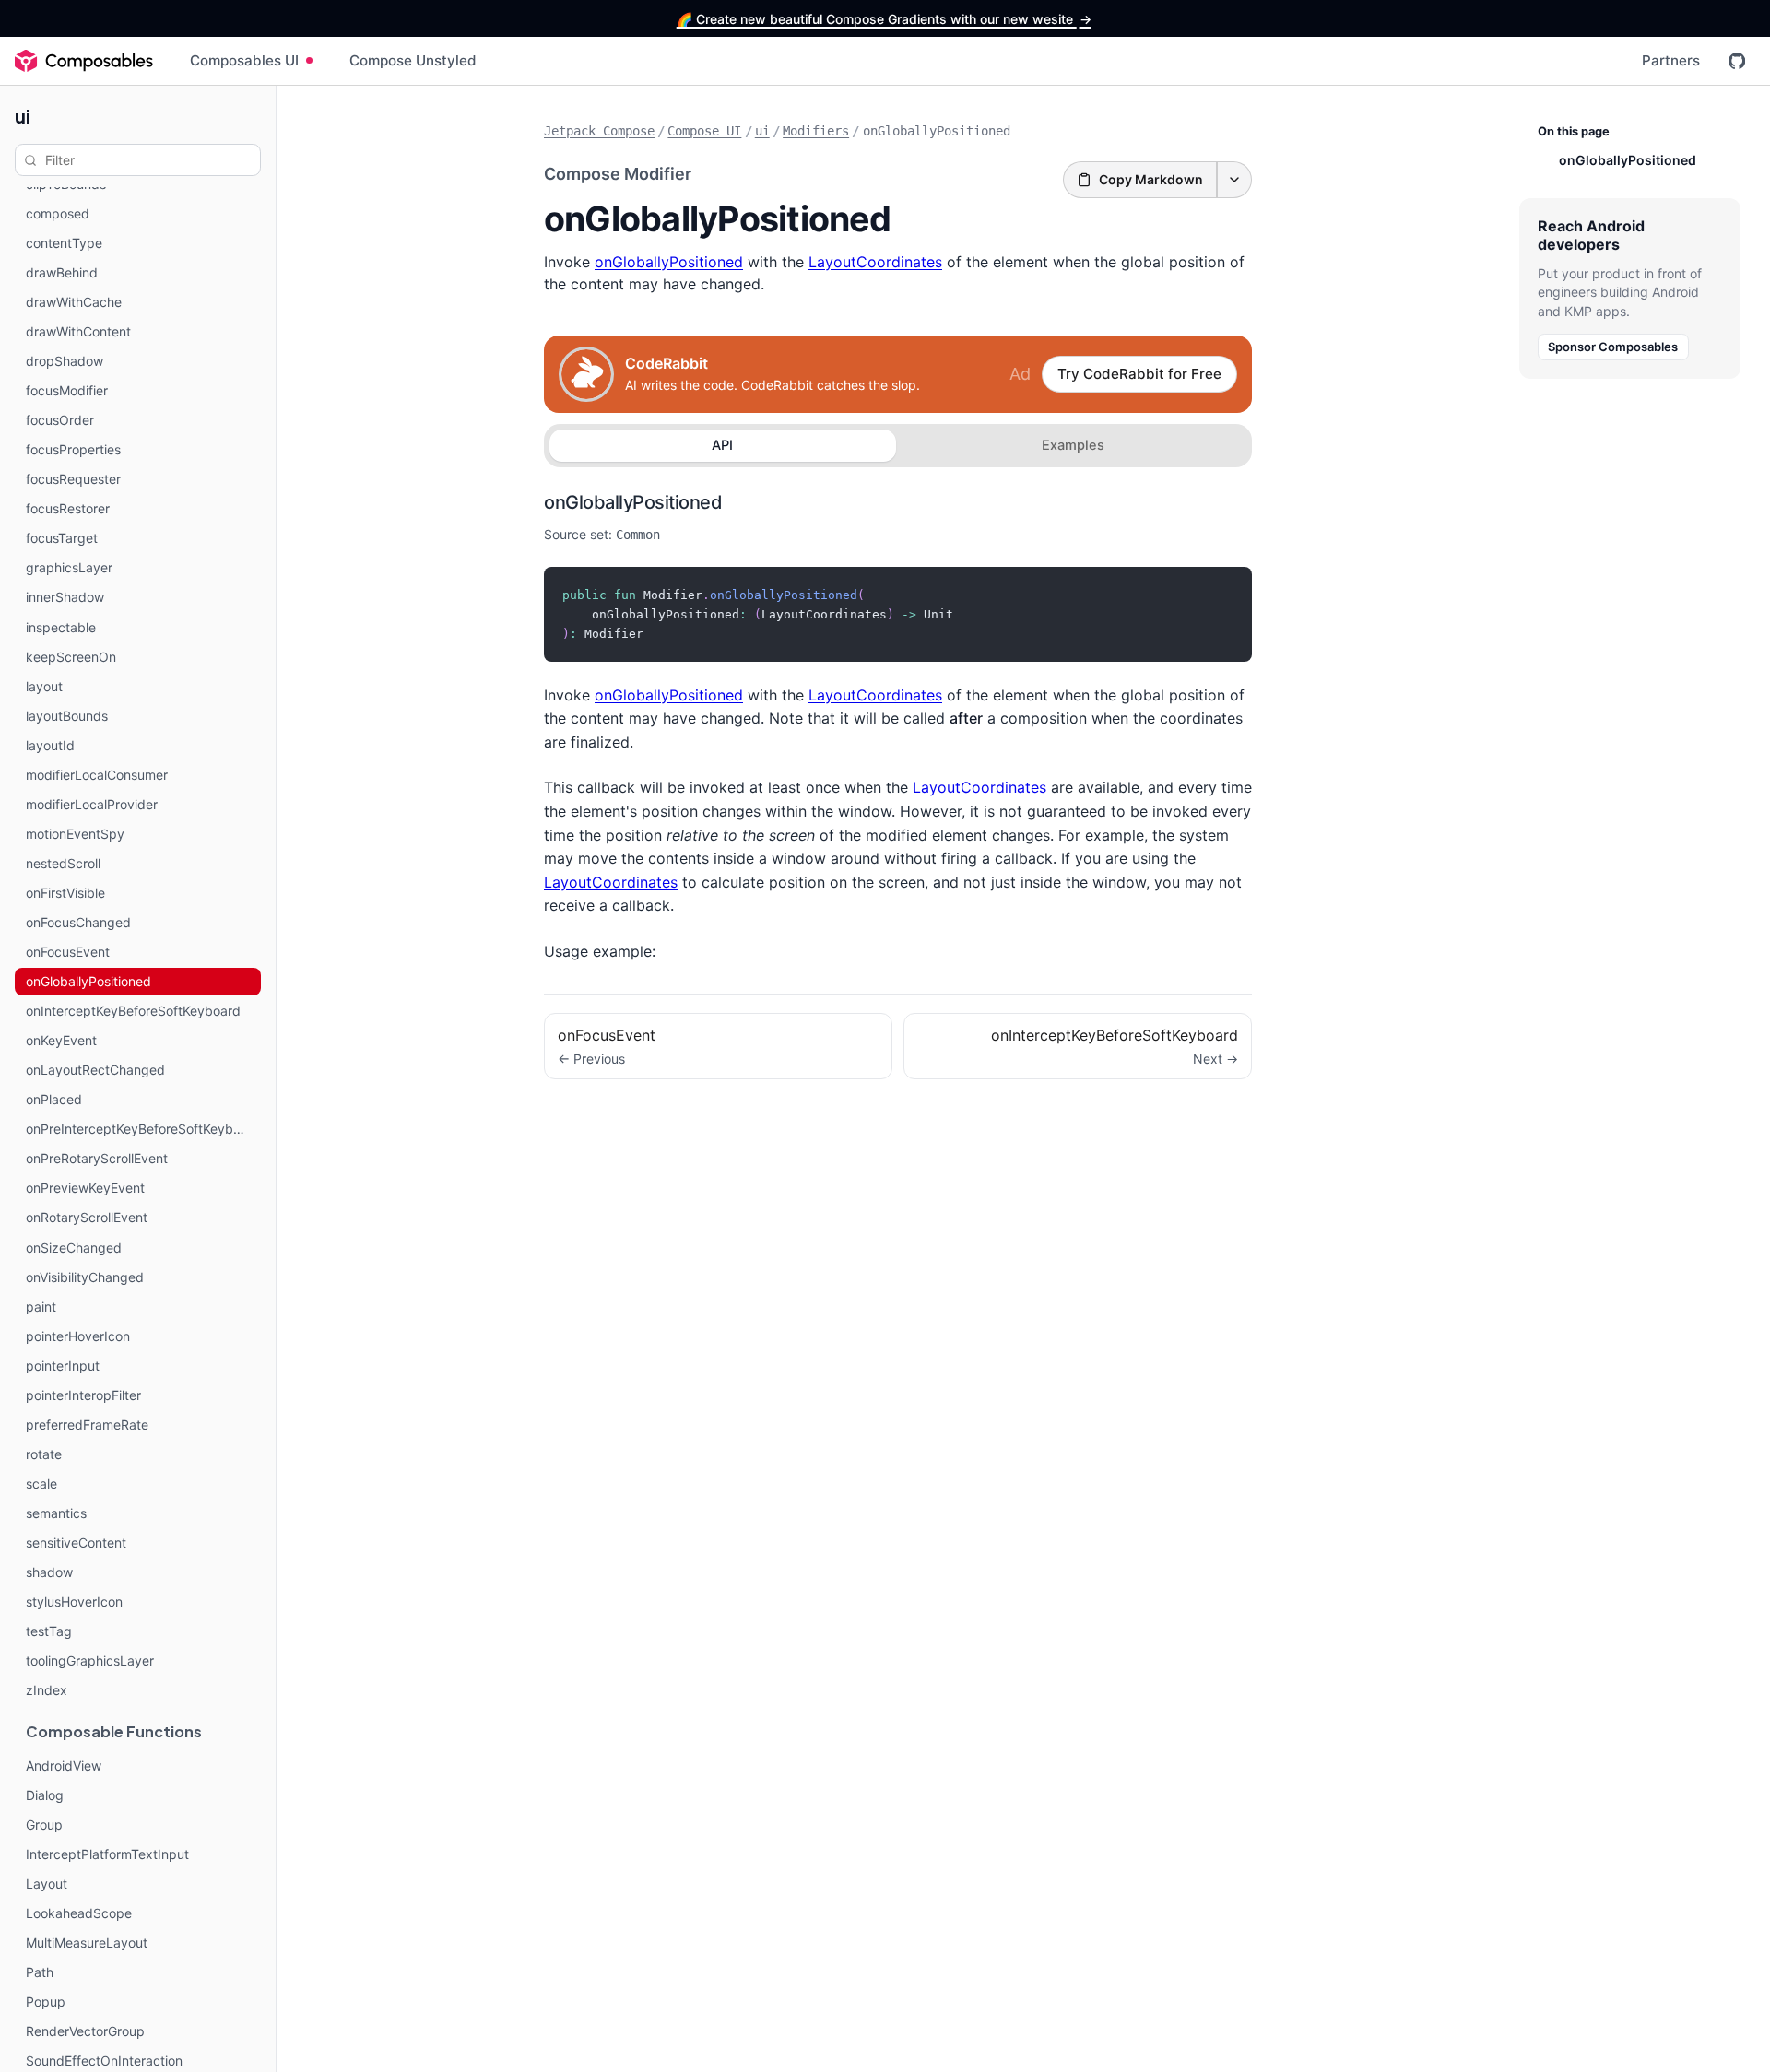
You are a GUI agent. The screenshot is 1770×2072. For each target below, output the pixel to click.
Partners (1671, 60)
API (722, 445)
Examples (1073, 445)
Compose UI (704, 131)
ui (23, 116)
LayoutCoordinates (875, 262)
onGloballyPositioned (669, 262)
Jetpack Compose (599, 131)
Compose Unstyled (413, 60)
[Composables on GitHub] (1737, 61)
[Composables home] (84, 61)
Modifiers (816, 131)
